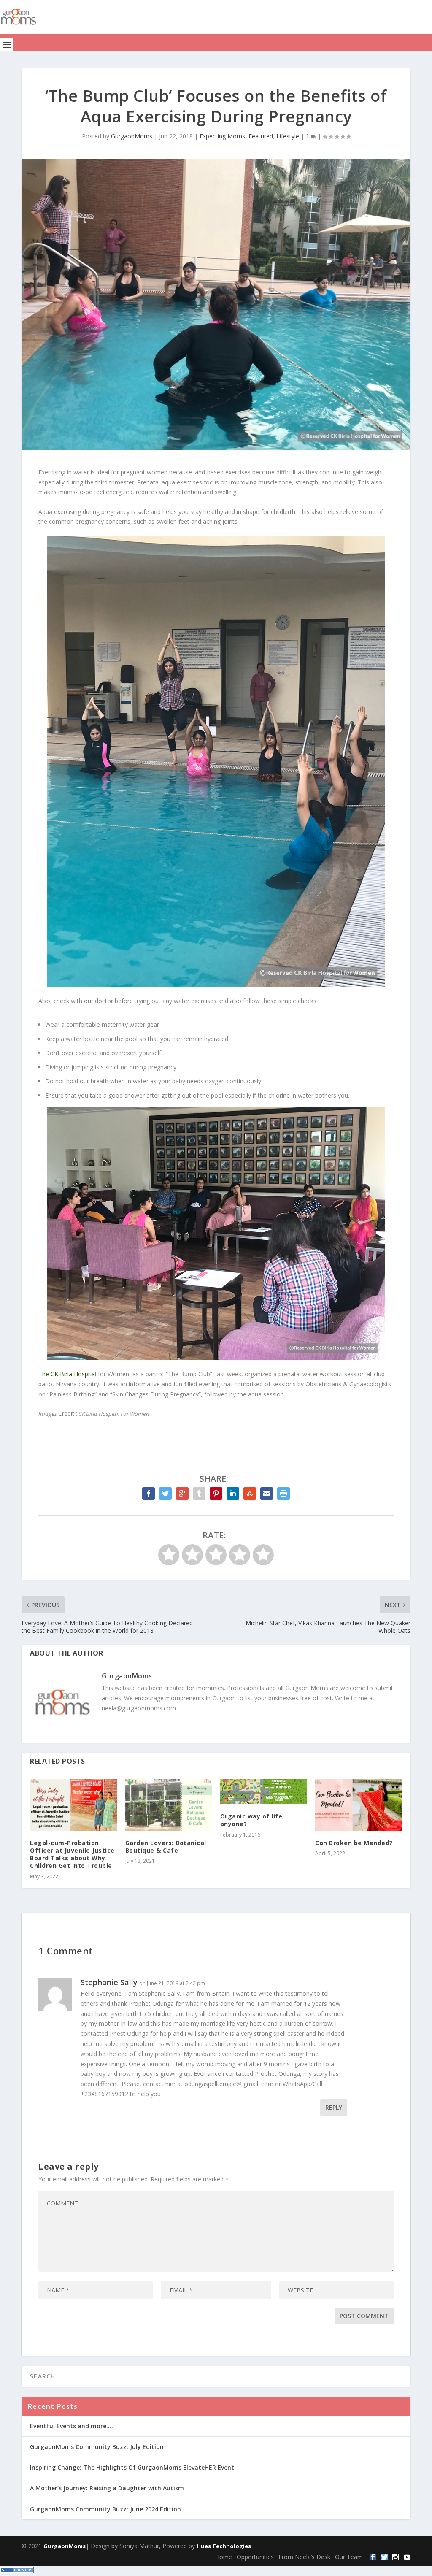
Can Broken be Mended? (354, 1843)
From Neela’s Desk (304, 2557)
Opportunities (255, 2557)
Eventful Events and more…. (72, 2426)
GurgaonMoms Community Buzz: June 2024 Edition (105, 2509)
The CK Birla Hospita (67, 1374)
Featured (261, 136)
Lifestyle (288, 136)
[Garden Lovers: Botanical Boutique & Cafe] (169, 1805)
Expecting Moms (222, 136)
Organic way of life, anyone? (252, 1820)
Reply (334, 2107)
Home (224, 2557)
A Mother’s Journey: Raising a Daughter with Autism (107, 2488)
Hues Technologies (224, 2546)
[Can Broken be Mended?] (358, 1805)
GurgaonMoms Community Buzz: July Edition (97, 2447)
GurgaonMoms (132, 136)
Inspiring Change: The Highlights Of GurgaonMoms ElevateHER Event (132, 2467)
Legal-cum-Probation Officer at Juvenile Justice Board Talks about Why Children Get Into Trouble (72, 1854)
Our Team (349, 2557)
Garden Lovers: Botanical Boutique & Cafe (166, 1847)
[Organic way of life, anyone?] (263, 1792)
